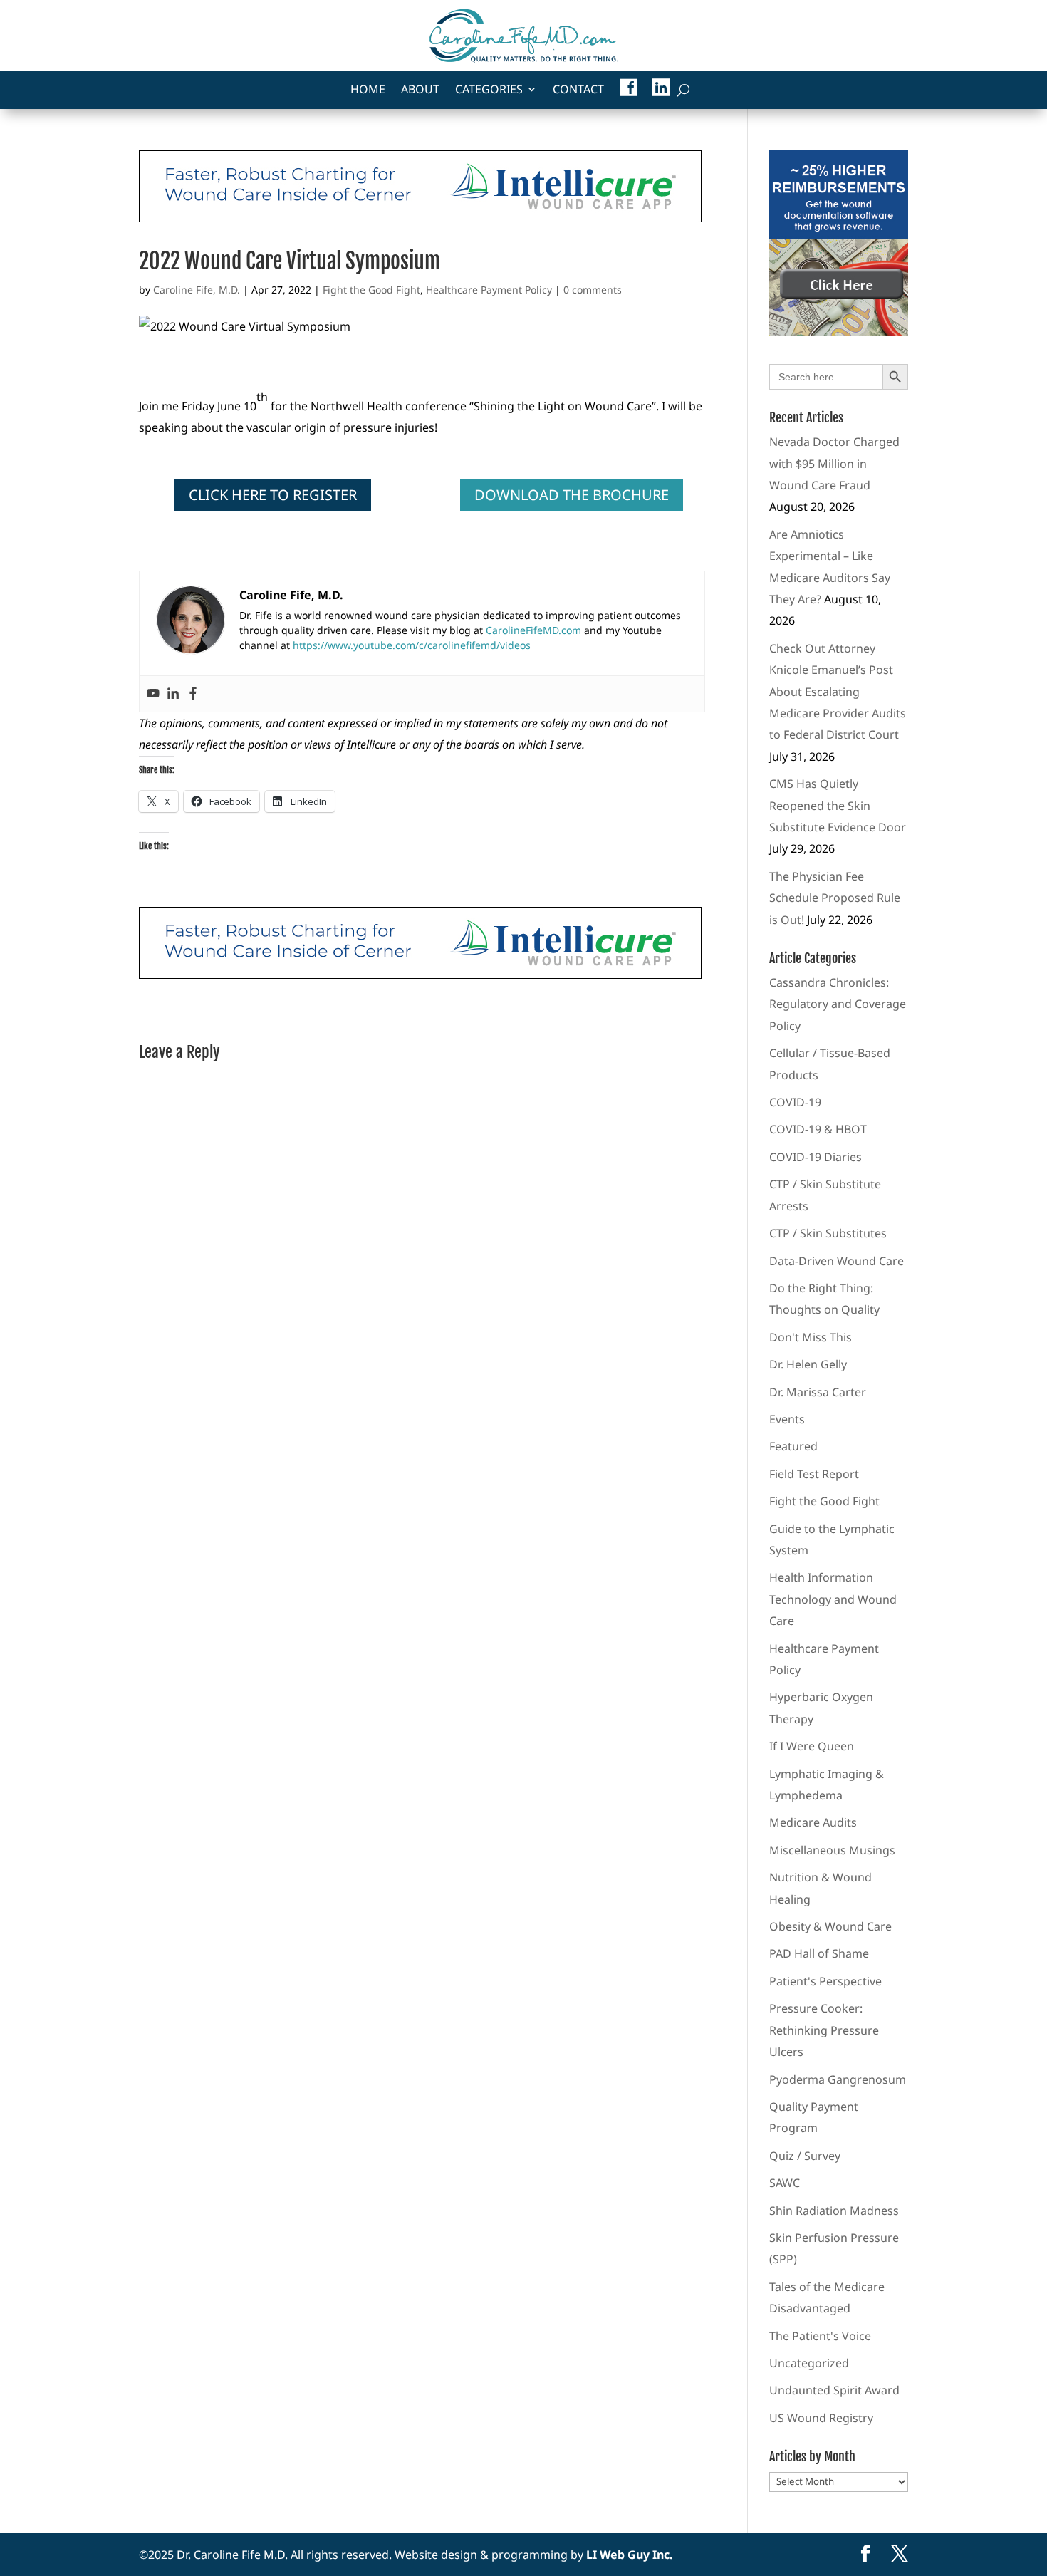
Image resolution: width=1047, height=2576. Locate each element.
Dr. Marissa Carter (818, 1392)
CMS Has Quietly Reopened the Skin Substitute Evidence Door (838, 805)
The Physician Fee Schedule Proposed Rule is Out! (835, 898)
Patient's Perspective (825, 1981)
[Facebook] (193, 694)
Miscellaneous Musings (832, 1850)
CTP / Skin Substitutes (828, 1233)
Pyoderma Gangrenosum (838, 2079)
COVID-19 (795, 1102)
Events (787, 1419)
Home (368, 90)
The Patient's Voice (820, 2336)
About (420, 90)
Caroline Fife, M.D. (197, 290)
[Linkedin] (173, 694)
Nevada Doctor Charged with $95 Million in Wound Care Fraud (834, 463)
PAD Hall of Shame (819, 1953)
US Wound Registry (821, 2418)
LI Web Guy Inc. (630, 2555)
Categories (489, 90)
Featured (793, 1446)
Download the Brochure (572, 495)
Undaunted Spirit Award (834, 2390)
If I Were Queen (812, 1746)
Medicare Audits (813, 1822)
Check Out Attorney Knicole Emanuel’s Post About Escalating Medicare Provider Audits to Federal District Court (838, 692)
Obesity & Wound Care (830, 1926)
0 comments (593, 290)
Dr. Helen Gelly (808, 1364)
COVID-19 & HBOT (818, 1129)
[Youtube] (153, 694)
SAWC (785, 2183)
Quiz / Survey (805, 2156)
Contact (578, 90)
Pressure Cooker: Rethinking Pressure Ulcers (824, 2030)
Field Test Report (814, 1474)
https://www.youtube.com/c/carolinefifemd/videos (412, 645)
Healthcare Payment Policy (489, 290)
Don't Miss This (811, 1337)
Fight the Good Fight (371, 290)
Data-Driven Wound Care (837, 1261)
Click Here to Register (273, 495)
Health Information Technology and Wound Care (833, 1599)
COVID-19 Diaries (816, 1157)
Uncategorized (809, 2363)
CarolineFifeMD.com (533, 630)
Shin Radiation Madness (834, 2211)
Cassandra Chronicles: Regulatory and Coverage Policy (838, 1004)
